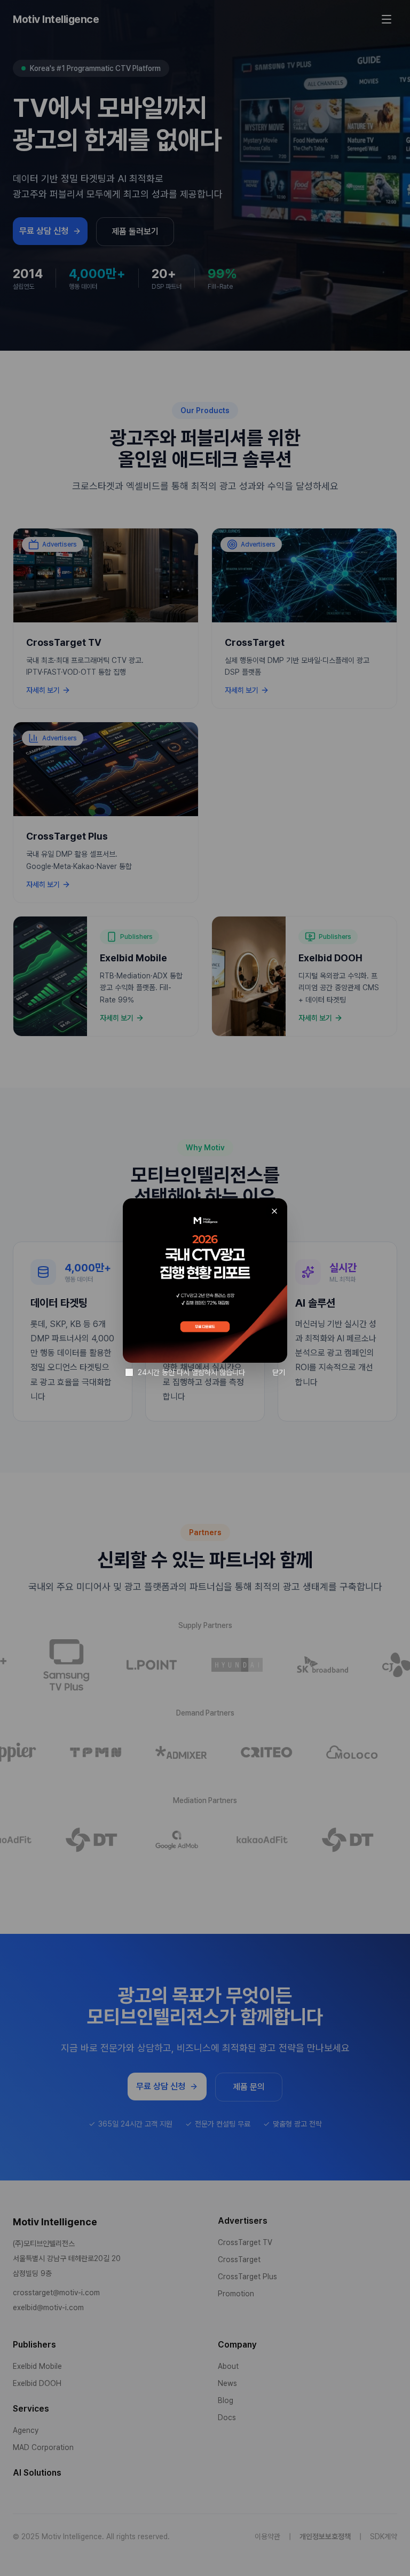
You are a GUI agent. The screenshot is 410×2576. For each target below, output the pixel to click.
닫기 (279, 1372)
